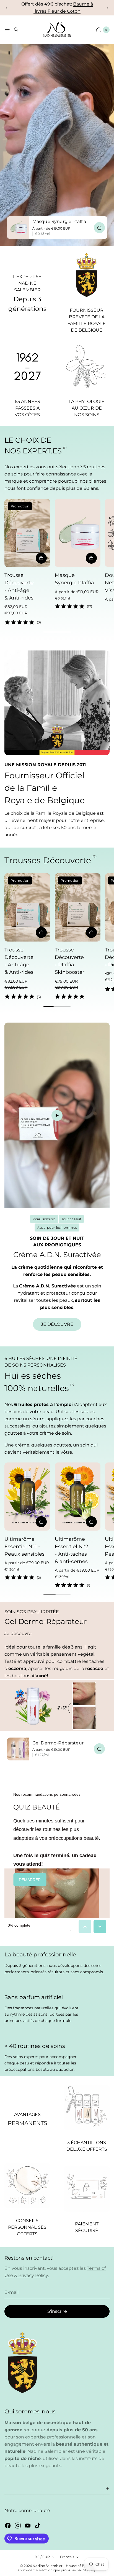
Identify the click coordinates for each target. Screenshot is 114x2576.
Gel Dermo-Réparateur (58, 1743)
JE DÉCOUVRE (57, 1324)
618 (88, 8)
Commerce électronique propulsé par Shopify (57, 2570)
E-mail (11, 2292)
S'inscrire (57, 2311)
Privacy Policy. (33, 2275)
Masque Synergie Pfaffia (59, 222)
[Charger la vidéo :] (57, 1115)
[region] (57, 8)
